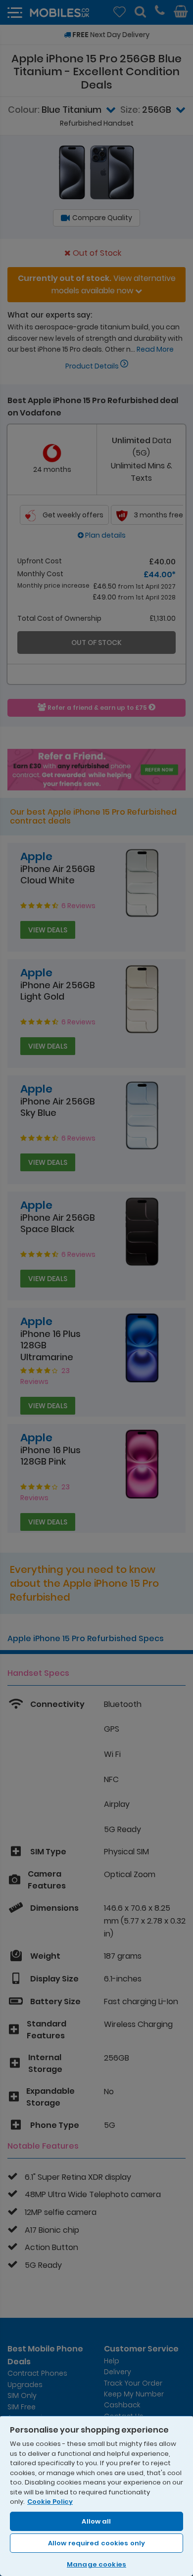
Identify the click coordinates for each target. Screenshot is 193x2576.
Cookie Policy (50, 2502)
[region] (96, 2496)
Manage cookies (96, 2564)
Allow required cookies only (97, 2543)
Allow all (96, 2521)
